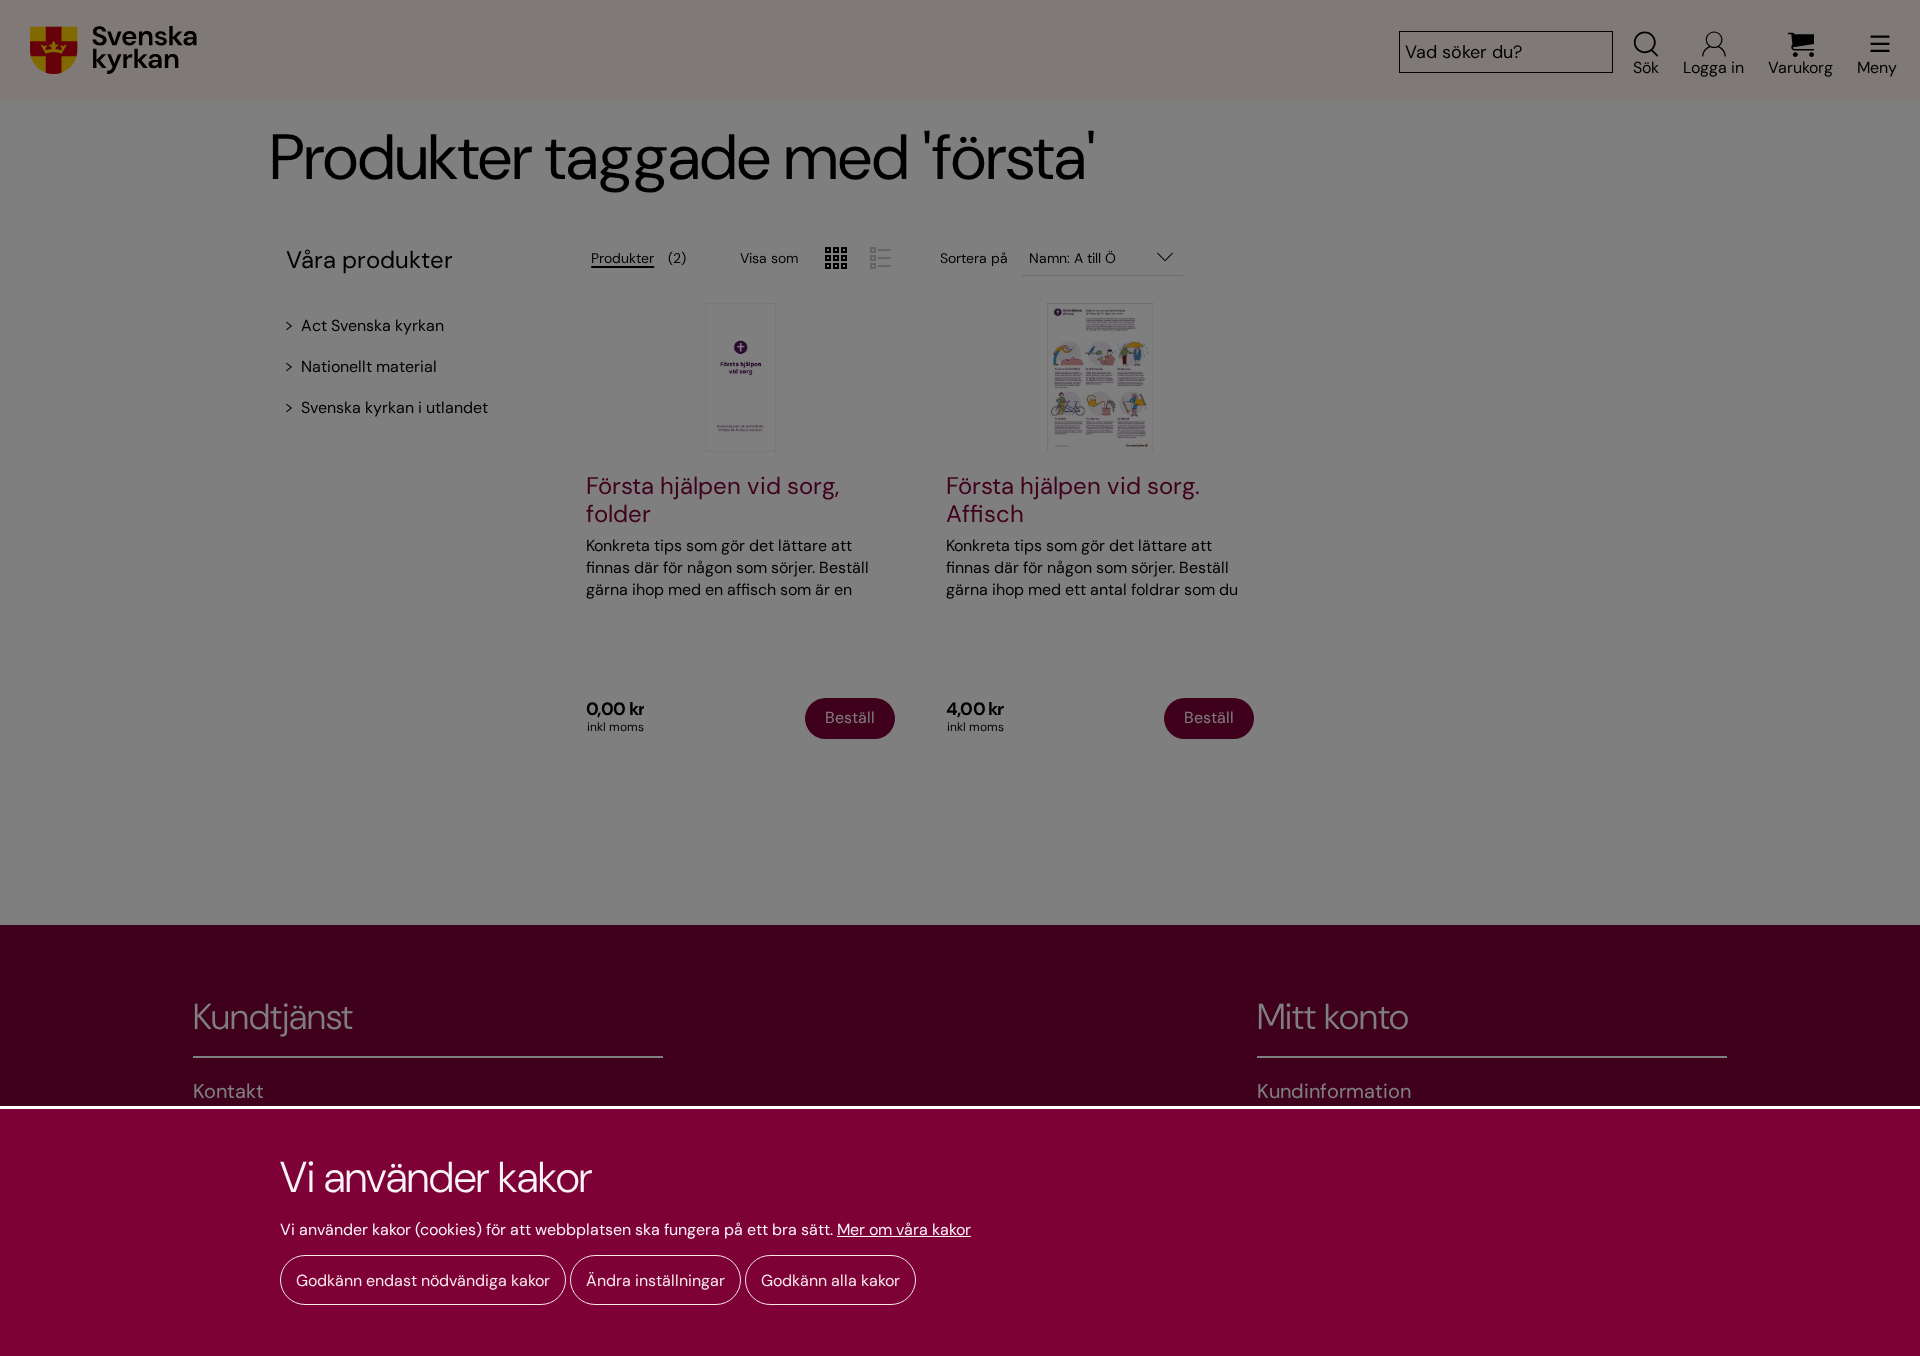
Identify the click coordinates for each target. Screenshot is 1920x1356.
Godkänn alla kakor (830, 1280)
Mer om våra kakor (904, 1230)
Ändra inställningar (655, 1280)
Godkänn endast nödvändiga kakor (423, 1280)
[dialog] (960, 1231)
